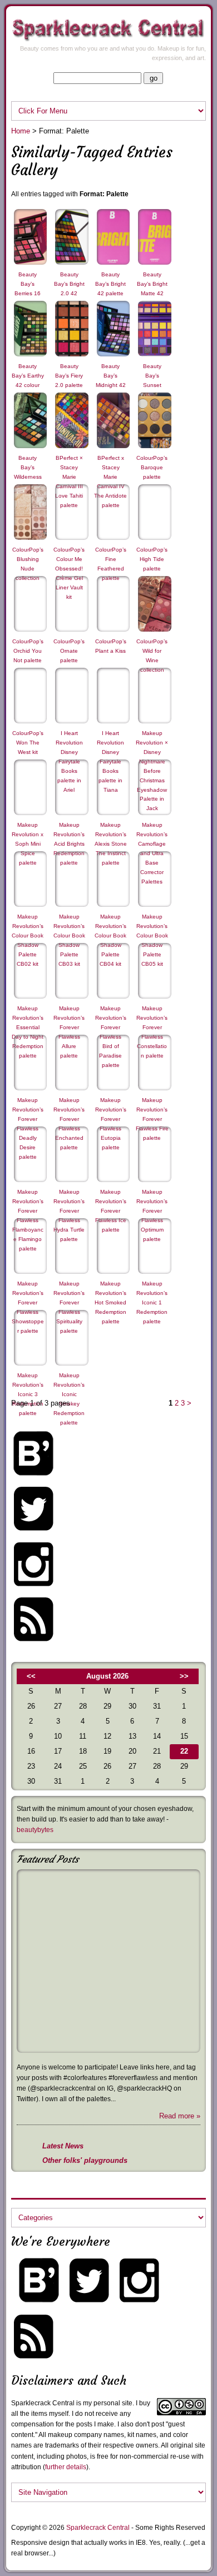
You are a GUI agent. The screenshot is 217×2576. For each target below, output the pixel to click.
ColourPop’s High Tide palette (152, 559)
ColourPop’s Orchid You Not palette (28, 651)
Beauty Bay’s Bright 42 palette (110, 284)
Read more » (180, 2116)
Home (21, 131)
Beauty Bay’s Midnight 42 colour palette (111, 385)
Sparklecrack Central (98, 2528)
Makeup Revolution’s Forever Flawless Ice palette (111, 1211)
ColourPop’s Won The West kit (28, 743)
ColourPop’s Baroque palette (152, 467)
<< (31, 1676)
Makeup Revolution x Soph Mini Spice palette (28, 844)
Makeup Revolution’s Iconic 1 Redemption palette (152, 1302)
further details (66, 2467)
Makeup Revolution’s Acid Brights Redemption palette (69, 844)
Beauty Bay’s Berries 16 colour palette (28, 293)
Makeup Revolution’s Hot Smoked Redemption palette (110, 1302)
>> (184, 1676)
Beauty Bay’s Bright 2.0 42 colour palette (69, 293)
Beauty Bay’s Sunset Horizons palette (152, 385)
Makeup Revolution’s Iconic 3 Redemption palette (28, 1394)
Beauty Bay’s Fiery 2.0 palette (69, 376)
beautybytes (35, 1830)
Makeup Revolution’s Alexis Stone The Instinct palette (111, 844)
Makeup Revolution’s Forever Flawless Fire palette (152, 1119)
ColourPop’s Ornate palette (69, 651)
